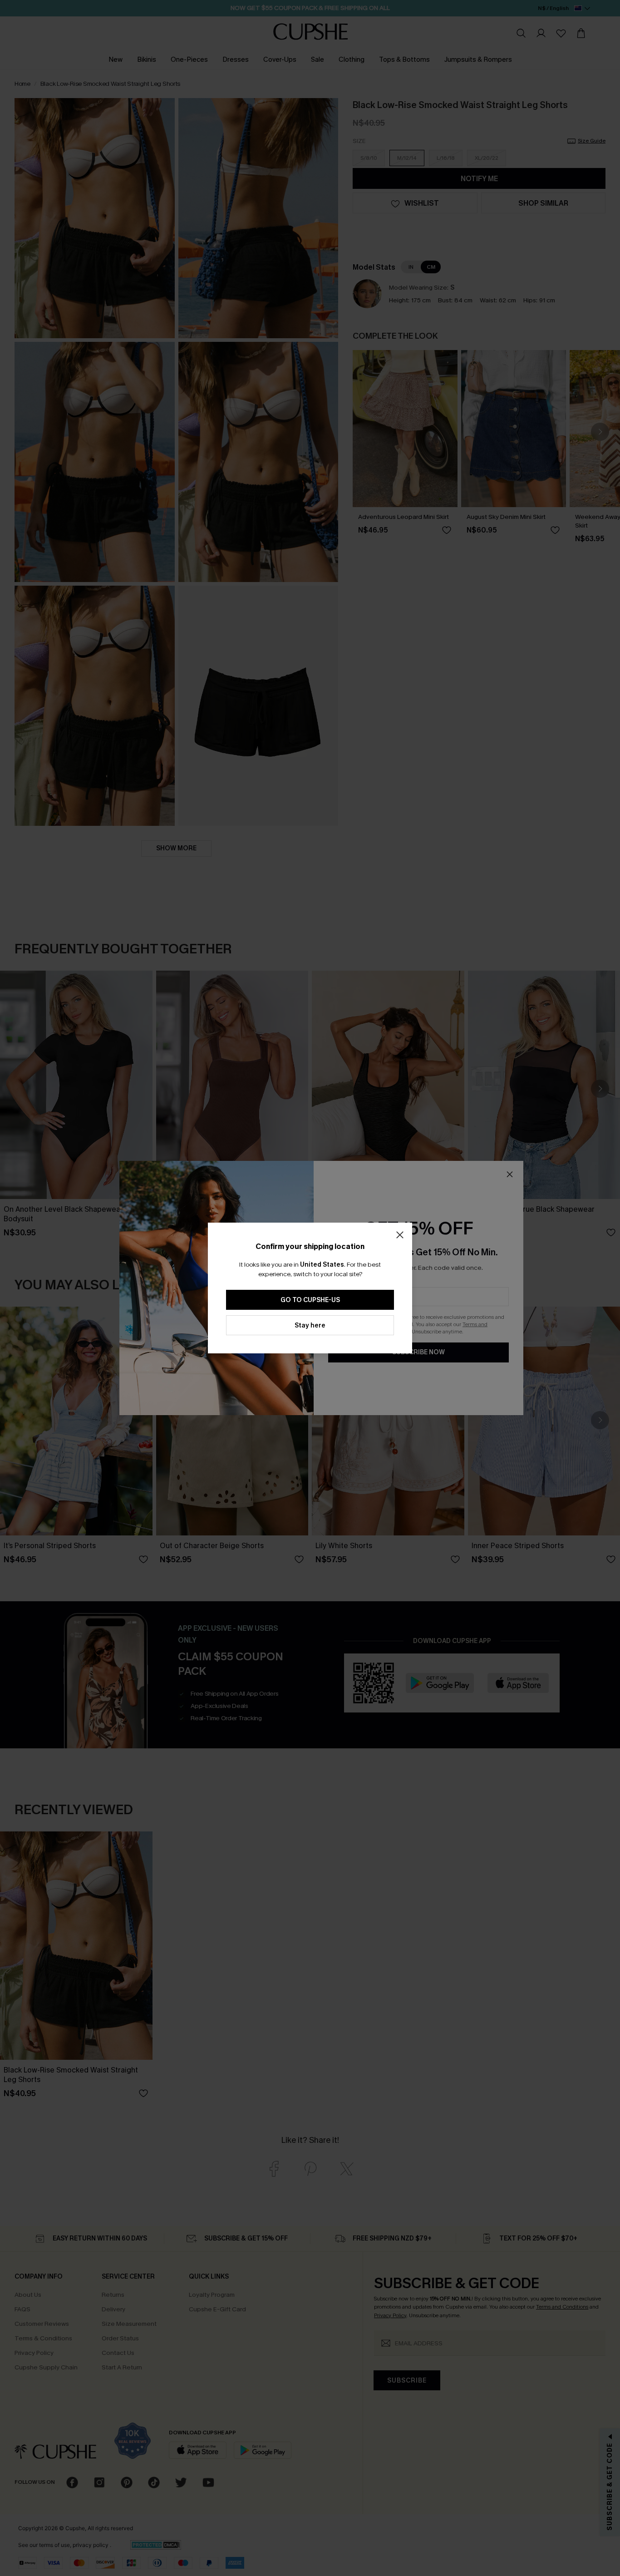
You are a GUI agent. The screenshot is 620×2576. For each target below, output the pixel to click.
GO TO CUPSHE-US (310, 1300)
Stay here (310, 1325)
